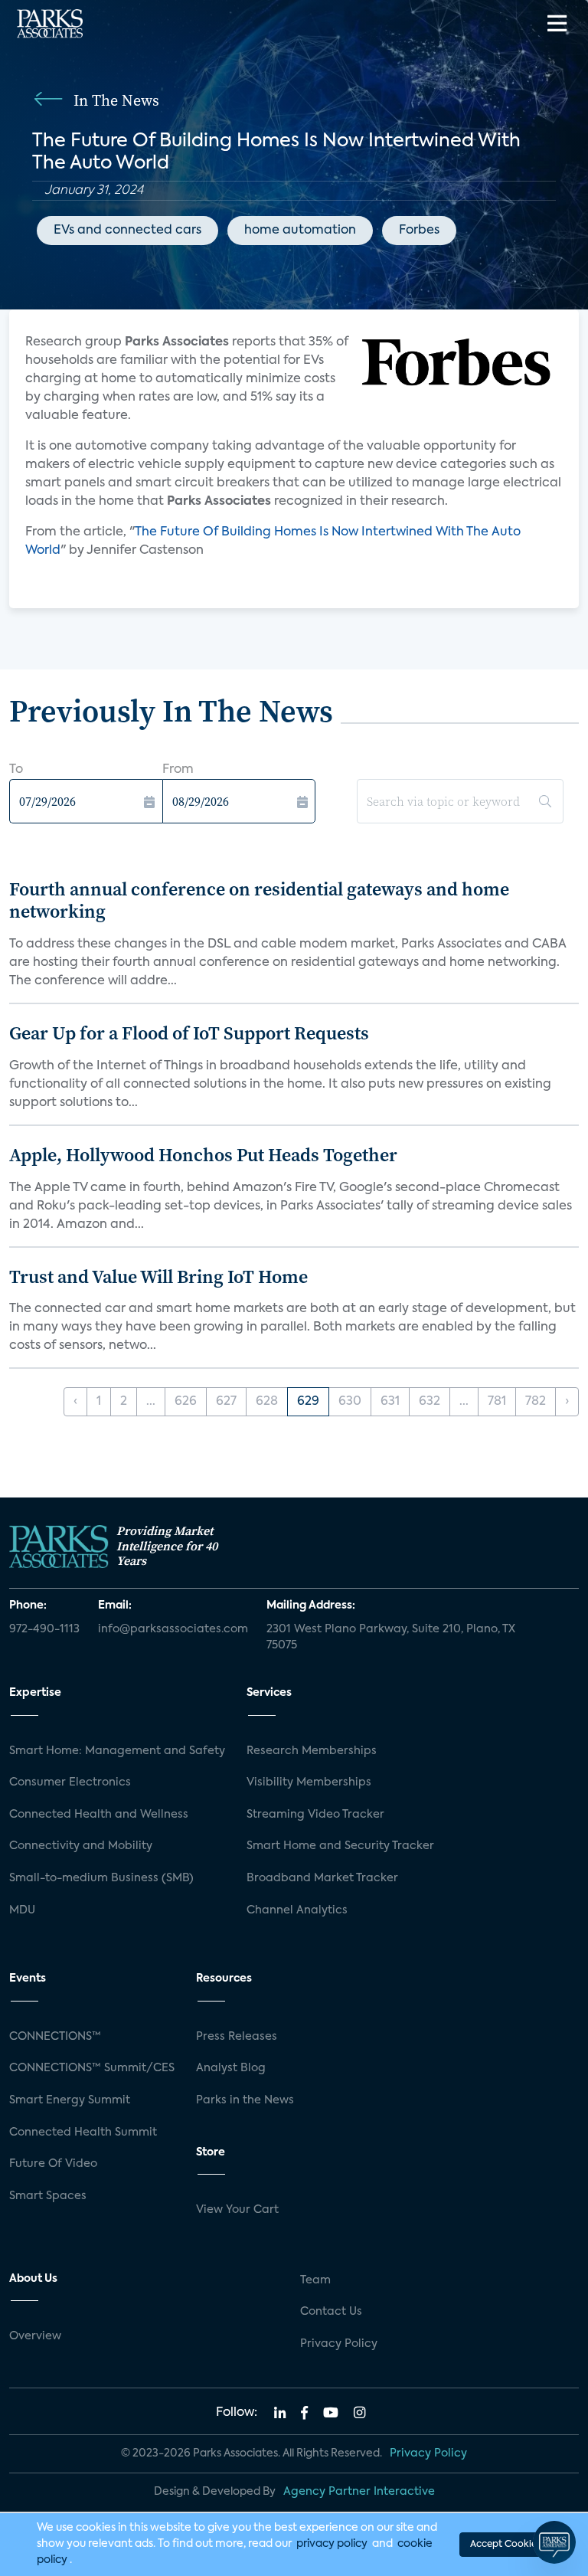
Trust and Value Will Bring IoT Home (158, 1277)
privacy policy (332, 2544)
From (178, 770)
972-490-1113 (44, 1629)
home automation (300, 231)
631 (390, 1402)
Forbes (419, 231)
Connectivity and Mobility (81, 1846)
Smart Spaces (48, 2196)
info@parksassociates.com (173, 1629)
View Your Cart (237, 2210)
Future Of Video (53, 2164)
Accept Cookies (505, 2545)
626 (186, 1402)
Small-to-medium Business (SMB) (101, 1878)
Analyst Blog (231, 2068)
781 (497, 1402)
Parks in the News (245, 2100)
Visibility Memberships (309, 1782)
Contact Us (331, 2312)
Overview (35, 2336)
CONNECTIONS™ (55, 2037)
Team (315, 2280)
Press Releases (237, 2037)
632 (430, 1402)
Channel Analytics (297, 1910)
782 (536, 1402)
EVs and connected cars (127, 231)
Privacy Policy (339, 2344)
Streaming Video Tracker (315, 1815)
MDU (22, 1910)
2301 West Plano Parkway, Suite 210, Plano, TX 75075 (391, 1638)
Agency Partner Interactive (359, 2492)
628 (267, 1402)
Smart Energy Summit (70, 2100)
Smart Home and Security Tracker (340, 1846)
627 (226, 1402)
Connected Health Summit (83, 2132)
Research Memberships (312, 1751)
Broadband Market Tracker (322, 1878)
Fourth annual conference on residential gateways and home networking (259, 900)
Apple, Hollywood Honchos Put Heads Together (203, 1155)
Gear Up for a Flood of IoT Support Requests (189, 1033)
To (16, 770)
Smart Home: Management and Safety (117, 1751)
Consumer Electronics (70, 1782)
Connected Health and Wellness (99, 1815)
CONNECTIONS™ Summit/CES (92, 2068)
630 (350, 1402)
